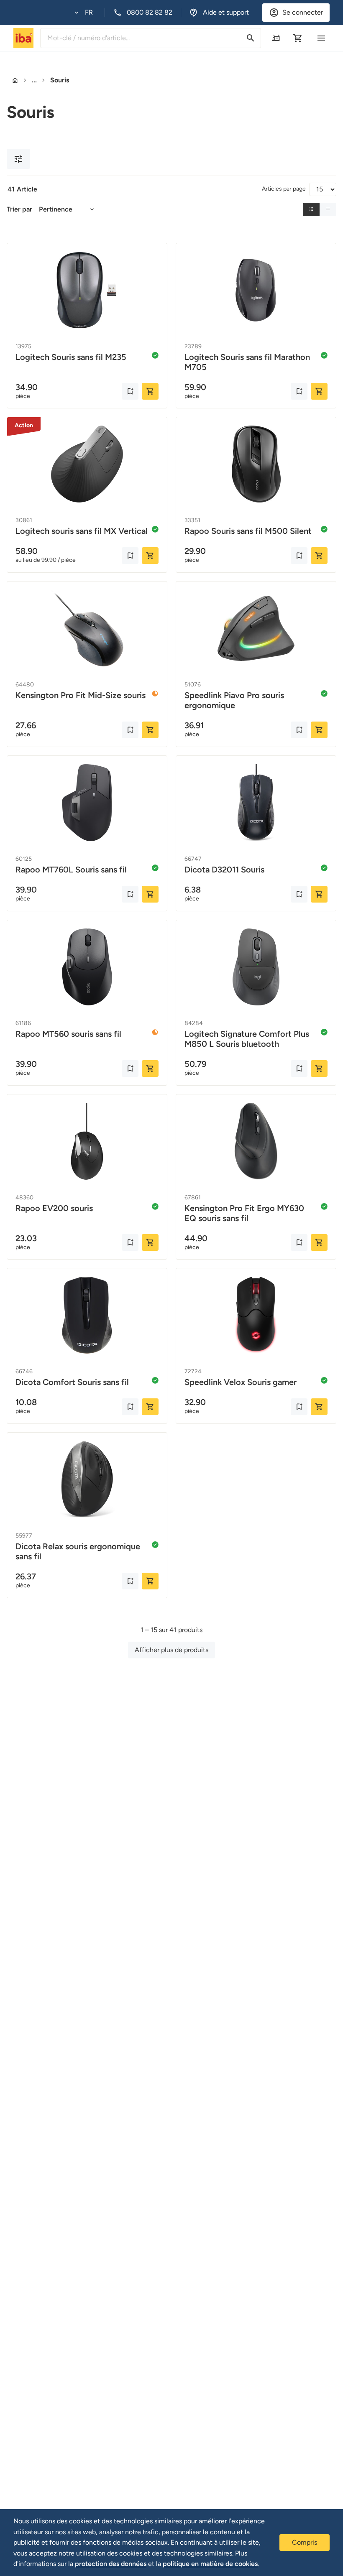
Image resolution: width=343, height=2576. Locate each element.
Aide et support (226, 12)
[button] (84, 13)
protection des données (111, 2564)
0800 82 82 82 (150, 12)
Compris (305, 2542)
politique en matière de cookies (210, 2564)
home (15, 80)
